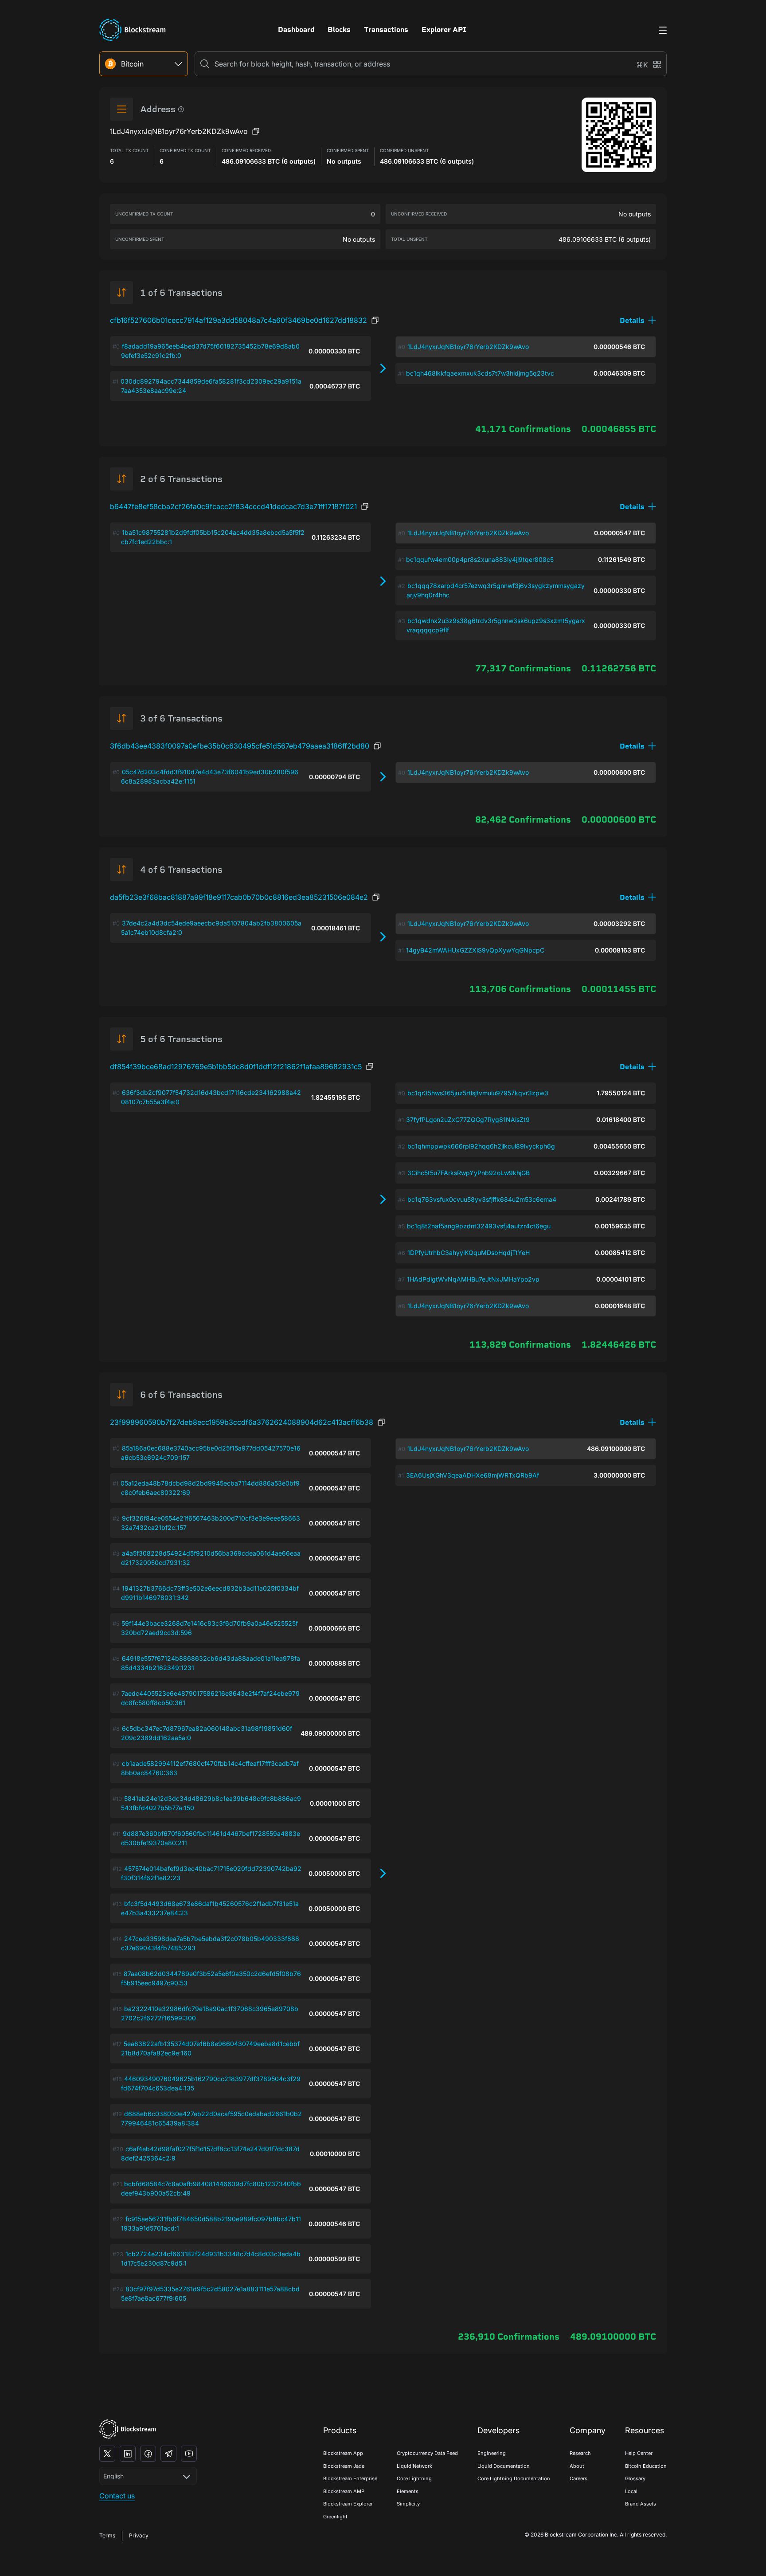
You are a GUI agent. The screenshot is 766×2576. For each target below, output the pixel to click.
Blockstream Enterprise (350, 2478)
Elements (408, 2491)
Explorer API (444, 29)
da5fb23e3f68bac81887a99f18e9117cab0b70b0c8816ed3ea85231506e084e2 (239, 897)
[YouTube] (189, 2454)
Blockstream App (343, 2453)
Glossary (635, 2478)
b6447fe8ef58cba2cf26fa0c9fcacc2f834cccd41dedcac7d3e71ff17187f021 (233, 506)
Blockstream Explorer (348, 2504)
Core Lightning (414, 2478)
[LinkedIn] (128, 2454)
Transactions (386, 29)
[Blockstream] (128, 2429)
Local (631, 2491)
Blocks (339, 29)
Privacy (139, 2535)
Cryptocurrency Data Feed (427, 2453)
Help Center (639, 2453)
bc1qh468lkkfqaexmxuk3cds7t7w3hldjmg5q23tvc (480, 373)
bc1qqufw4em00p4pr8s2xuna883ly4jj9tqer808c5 (480, 559)
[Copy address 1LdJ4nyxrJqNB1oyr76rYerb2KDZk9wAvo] (256, 131)
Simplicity (408, 2504)
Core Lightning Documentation (514, 2478)
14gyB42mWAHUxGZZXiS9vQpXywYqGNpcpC (475, 950)
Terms (107, 2535)
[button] (638, 320)
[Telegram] (168, 2454)
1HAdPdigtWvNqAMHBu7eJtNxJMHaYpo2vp (473, 1279)
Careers (578, 2478)
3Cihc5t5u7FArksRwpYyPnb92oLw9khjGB (469, 1173)
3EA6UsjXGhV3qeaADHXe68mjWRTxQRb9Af (473, 1475)
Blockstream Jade (344, 2466)
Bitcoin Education (646, 2466)
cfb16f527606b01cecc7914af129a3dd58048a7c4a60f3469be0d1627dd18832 (238, 320)
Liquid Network (414, 2466)
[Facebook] (148, 2454)
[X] (107, 2454)
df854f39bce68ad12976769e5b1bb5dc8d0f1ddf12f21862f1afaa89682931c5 (236, 1066)
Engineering (492, 2453)
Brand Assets (641, 2504)
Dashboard (296, 29)
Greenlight (335, 2517)
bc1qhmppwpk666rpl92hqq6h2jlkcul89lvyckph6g (481, 1146)
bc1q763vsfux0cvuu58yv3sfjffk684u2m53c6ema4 (482, 1199)
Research (580, 2453)
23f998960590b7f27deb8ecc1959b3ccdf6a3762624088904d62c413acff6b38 (242, 1422)
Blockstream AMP (344, 2491)
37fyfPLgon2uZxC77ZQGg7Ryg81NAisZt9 (468, 1119)
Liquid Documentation (504, 2466)
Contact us (117, 2496)
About (577, 2466)
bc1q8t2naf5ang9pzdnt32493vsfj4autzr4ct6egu (479, 1226)
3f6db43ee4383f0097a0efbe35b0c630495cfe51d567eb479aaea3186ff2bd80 (240, 746)
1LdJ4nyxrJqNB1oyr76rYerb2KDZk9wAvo (468, 347)
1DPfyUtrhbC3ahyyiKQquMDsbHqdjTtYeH (469, 1253)
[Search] (205, 64)
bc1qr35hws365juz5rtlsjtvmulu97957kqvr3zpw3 (478, 1093)
